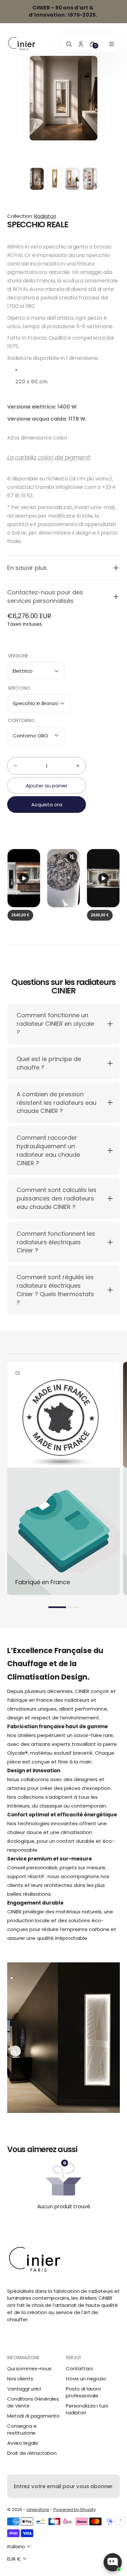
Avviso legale (23, 2443)
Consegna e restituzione (22, 2429)
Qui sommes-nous (29, 2368)
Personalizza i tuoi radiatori (87, 2409)
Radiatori (45, 216)
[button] (63, 568)
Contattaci (79, 2368)
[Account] (81, 44)
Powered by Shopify (75, 2510)
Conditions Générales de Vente (33, 2402)
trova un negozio (86, 2379)
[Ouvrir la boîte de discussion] (113, 2562)
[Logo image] (22, 44)
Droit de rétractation (32, 2453)
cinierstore (38, 2510)
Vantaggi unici (24, 2389)
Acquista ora (47, 805)
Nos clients (20, 2379)
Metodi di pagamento (33, 2416)
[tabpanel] (38, 180)
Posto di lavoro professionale (84, 2392)
